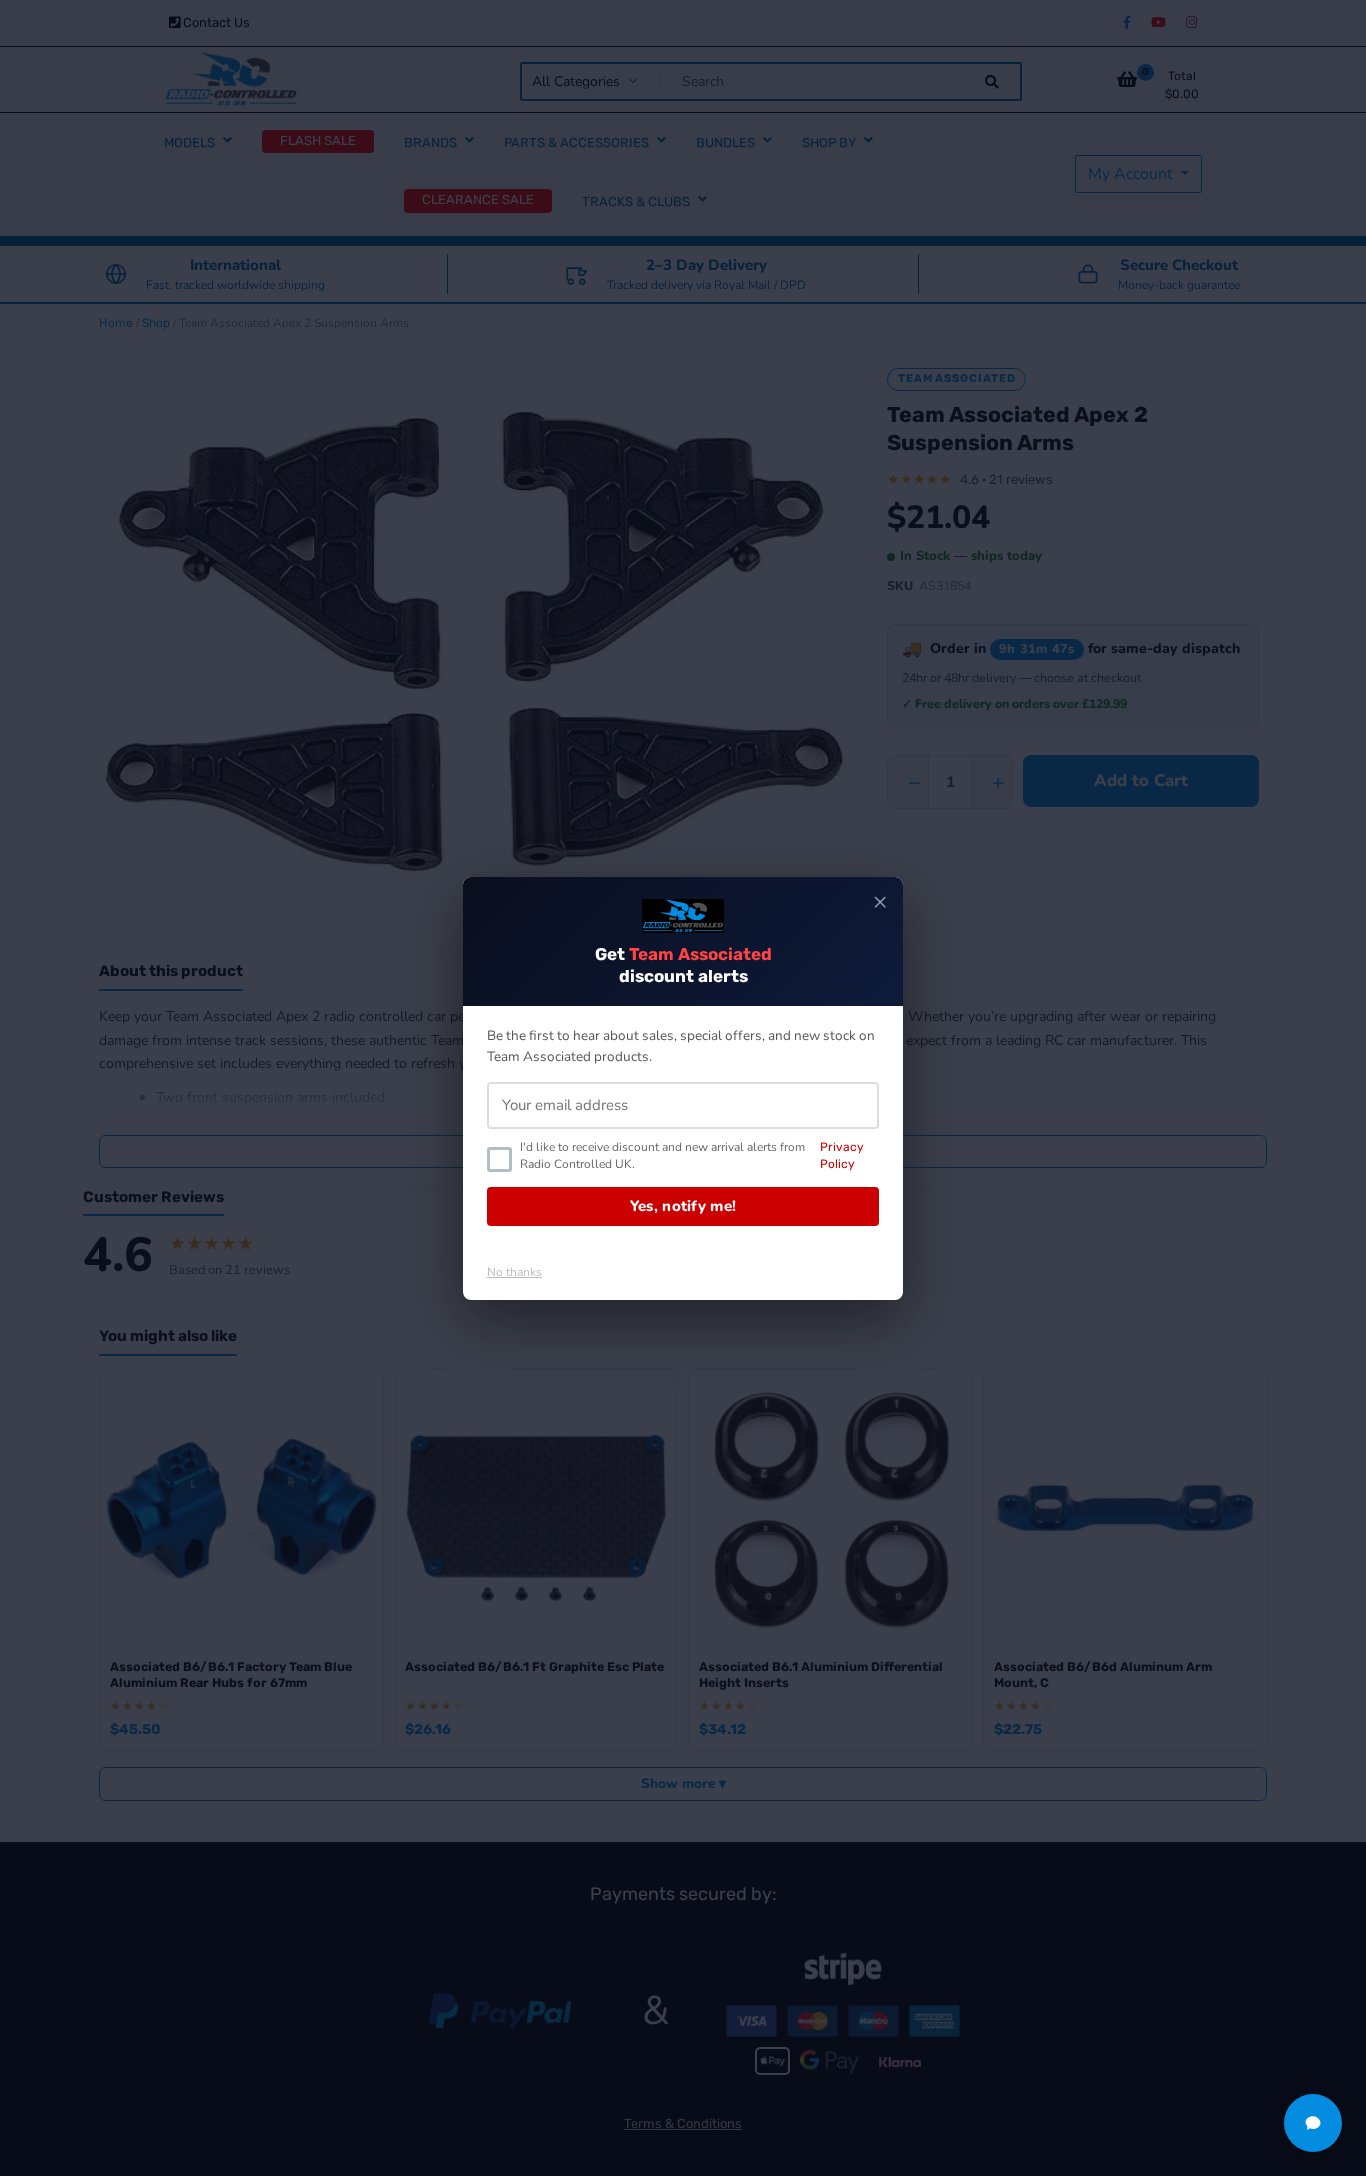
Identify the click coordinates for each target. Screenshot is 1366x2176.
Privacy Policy (842, 1155)
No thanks (514, 1272)
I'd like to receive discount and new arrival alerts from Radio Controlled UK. (692, 1155)
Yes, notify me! (683, 1206)
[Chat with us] (1313, 2123)
